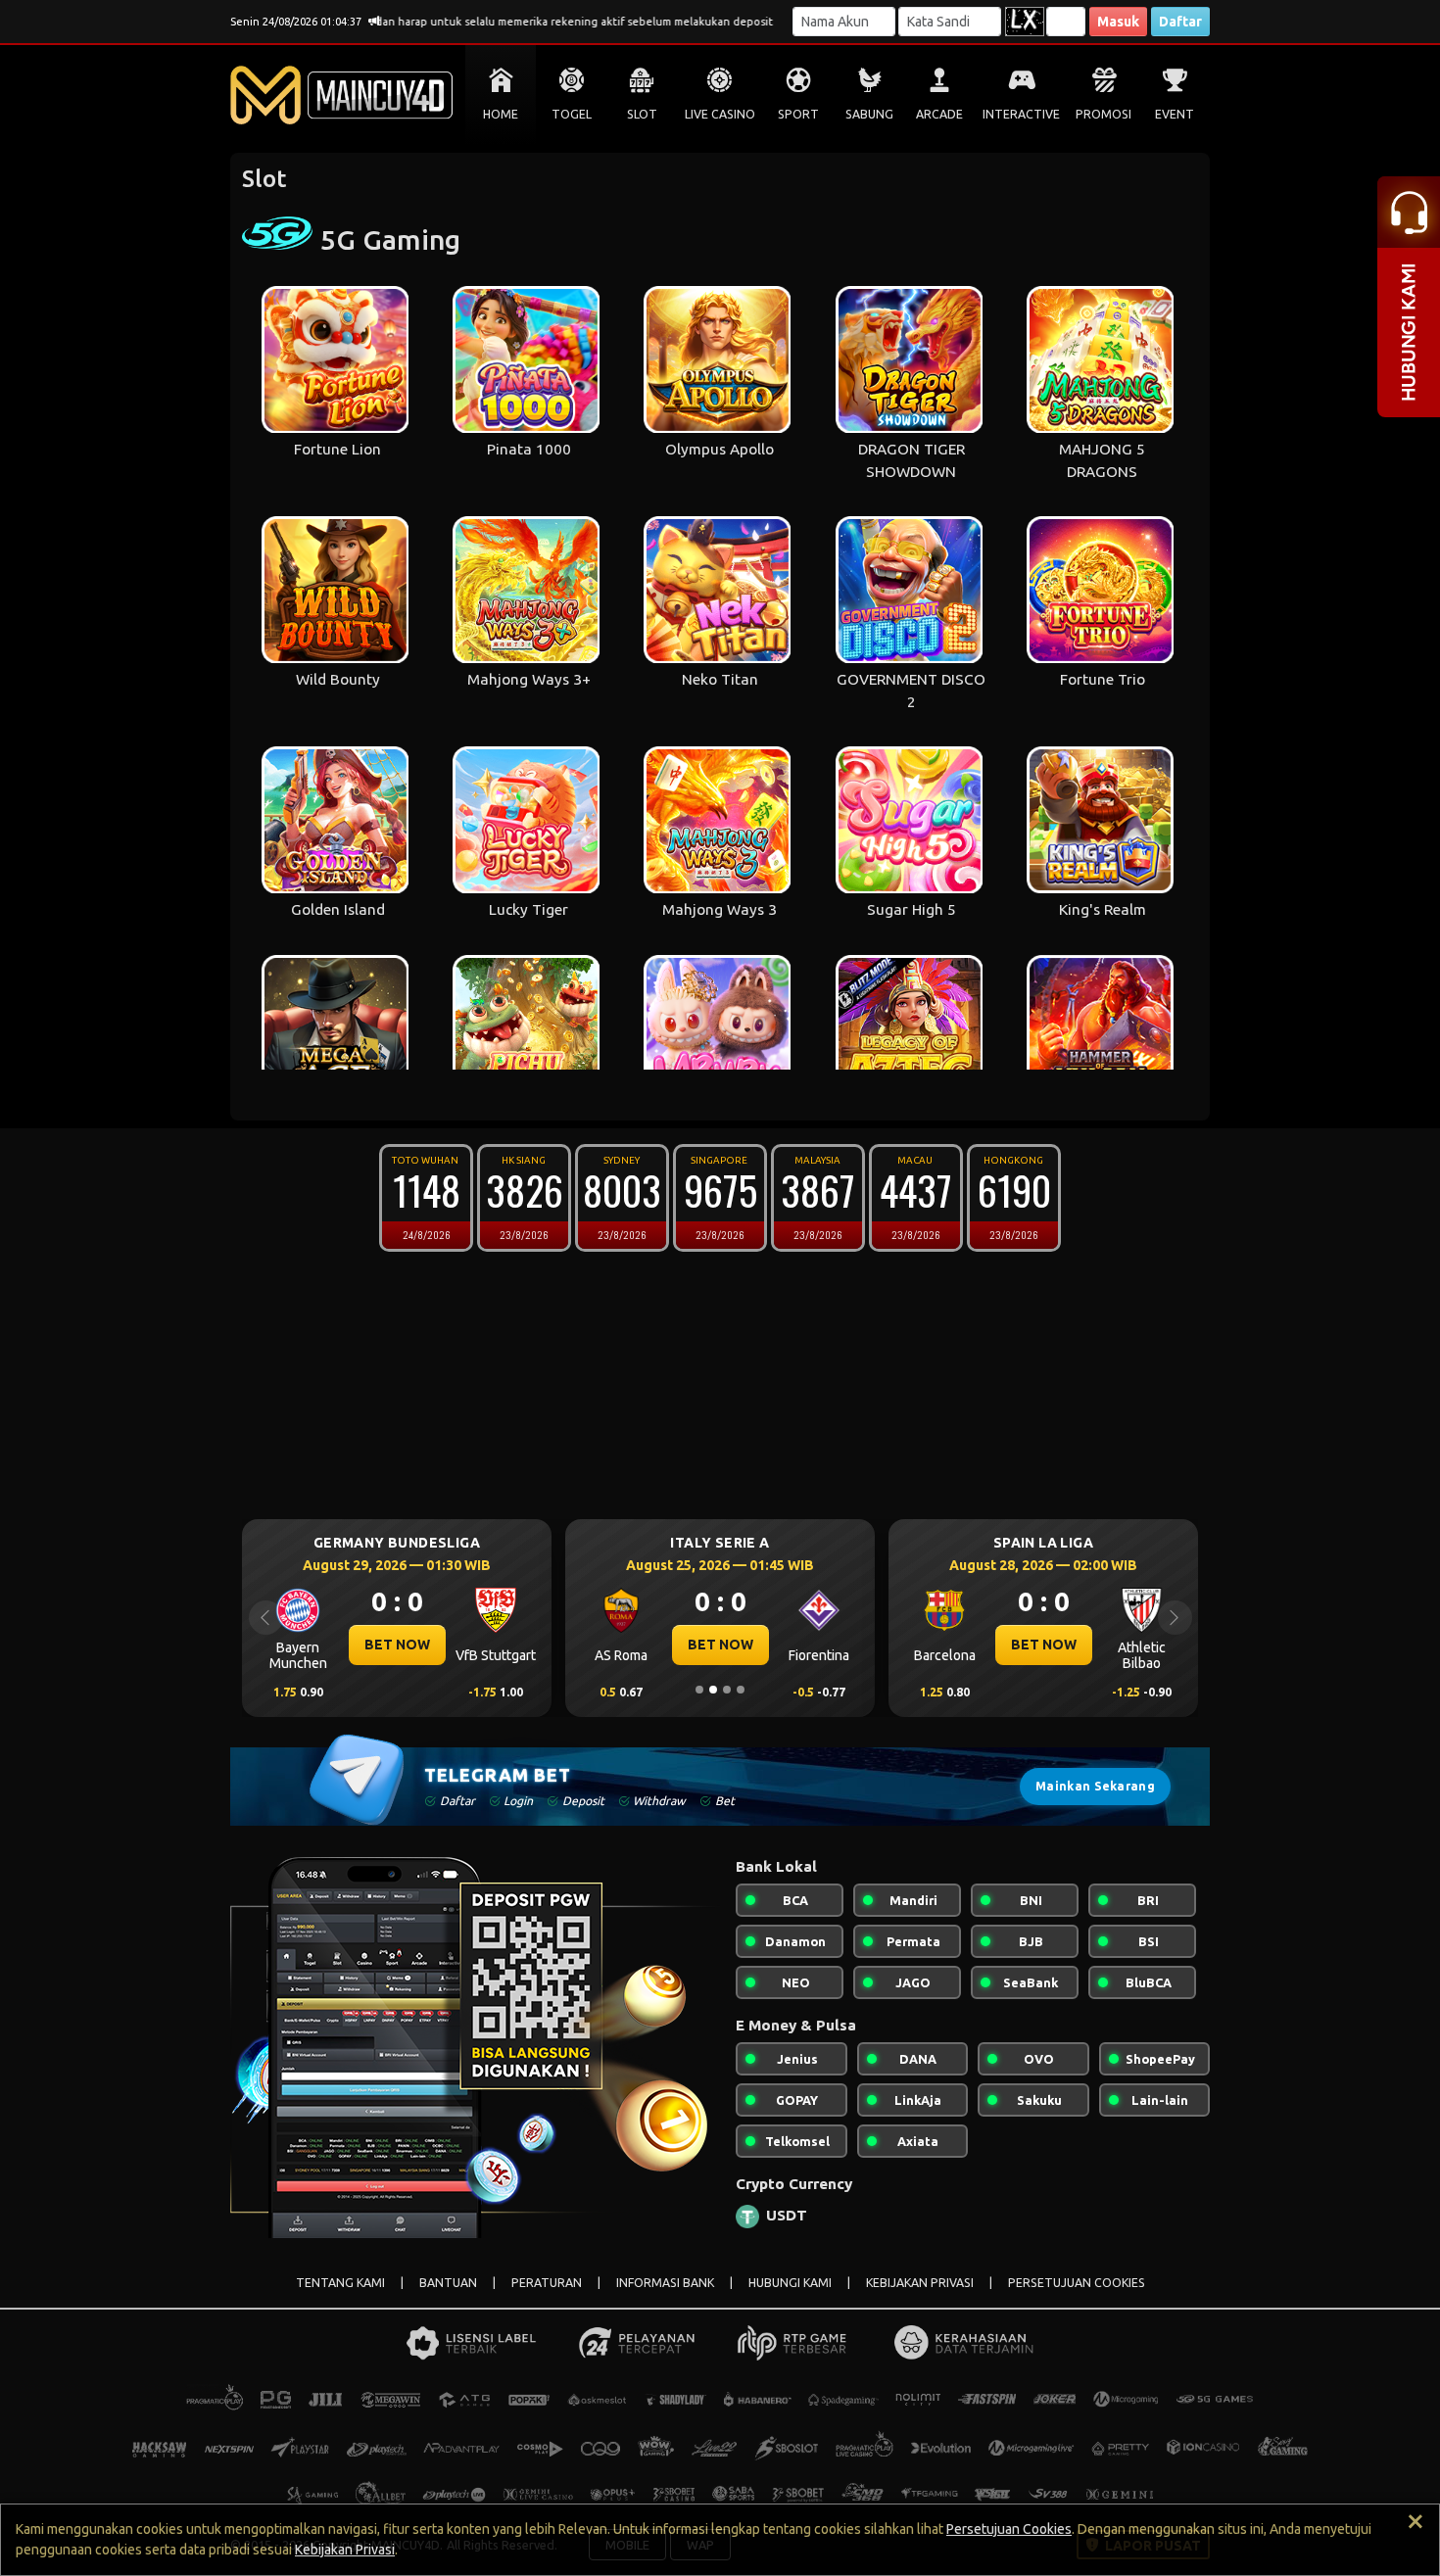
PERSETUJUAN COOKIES (1077, 2283)
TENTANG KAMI (340, 2283)
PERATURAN (547, 2283)
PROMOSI (1104, 114)
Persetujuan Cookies (1009, 2529)
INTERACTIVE (1021, 114)
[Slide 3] (727, 1690)
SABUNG (869, 114)
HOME (501, 114)
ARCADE (939, 114)
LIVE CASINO (720, 114)
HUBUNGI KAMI (790, 2283)
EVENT (1175, 114)
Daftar (1180, 22)
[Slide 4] (741, 1690)
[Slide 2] (713, 1690)
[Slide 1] (699, 1690)
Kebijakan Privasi (345, 2550)
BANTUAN (448, 2283)
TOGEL (572, 114)
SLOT (642, 114)
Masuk (1118, 22)
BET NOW (397, 1645)
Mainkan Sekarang (1095, 1786)
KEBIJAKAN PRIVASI (920, 2283)
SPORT (798, 114)
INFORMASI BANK (665, 2283)
